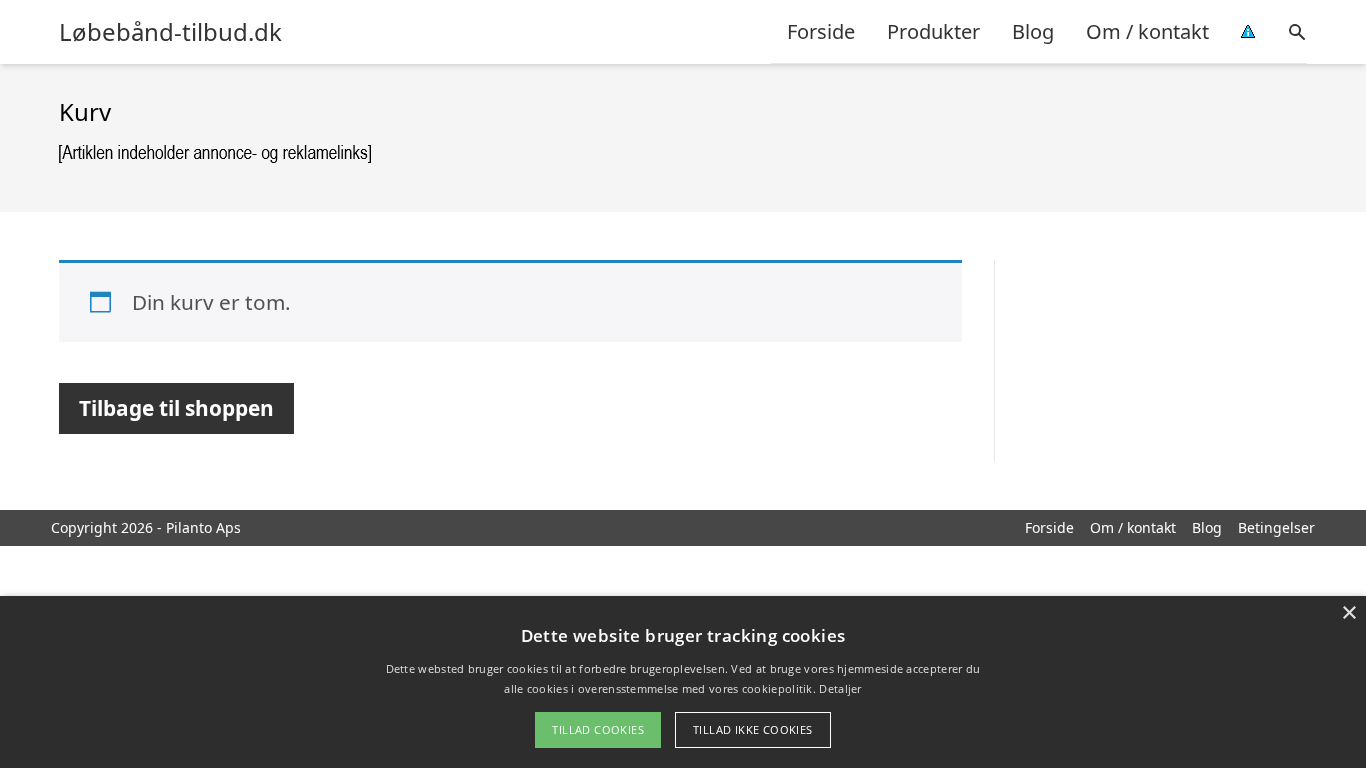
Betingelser (1276, 527)
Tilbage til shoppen (176, 408)
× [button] (1348, 613)
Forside (821, 31)
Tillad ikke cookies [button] (753, 729)
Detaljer (840, 688)
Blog (1033, 31)
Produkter (933, 31)
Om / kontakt (1147, 31)
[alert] (683, 682)
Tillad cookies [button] (598, 729)
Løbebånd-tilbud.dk (170, 32)
